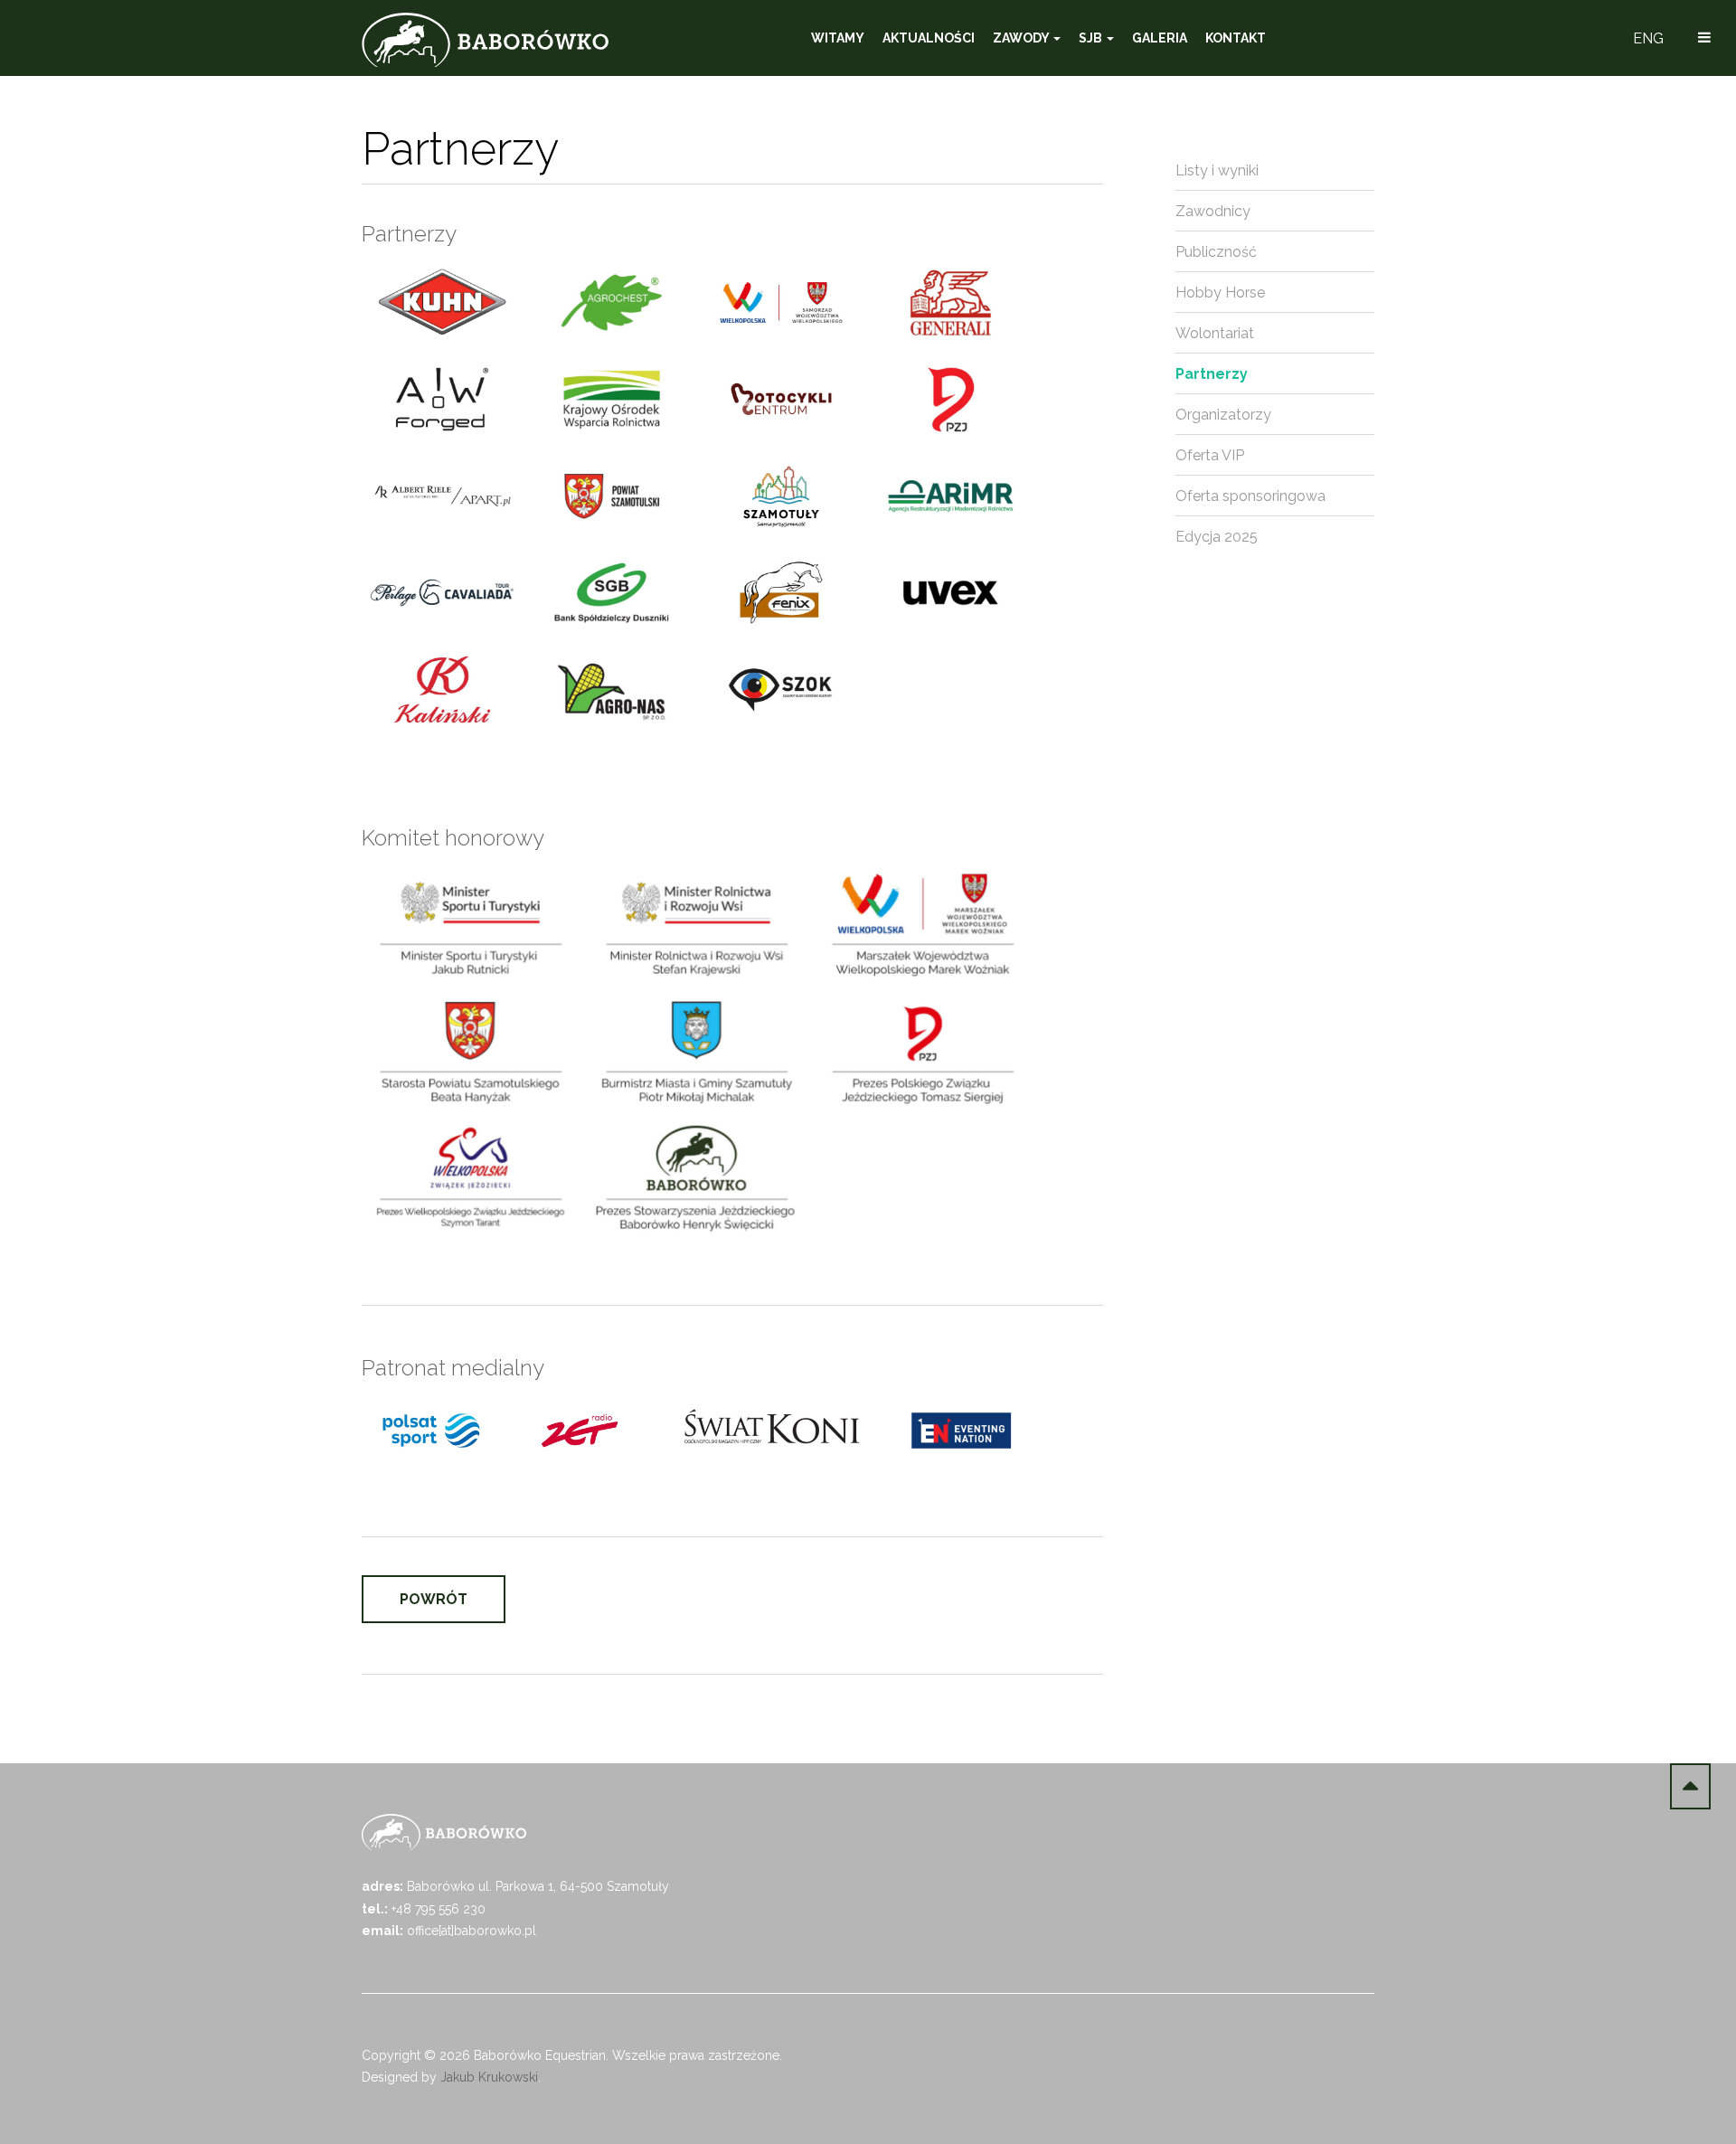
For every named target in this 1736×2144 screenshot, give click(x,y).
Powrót (434, 1599)
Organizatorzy (1223, 415)
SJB (1092, 38)
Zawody (1022, 38)
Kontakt (1236, 38)
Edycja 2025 (1217, 537)
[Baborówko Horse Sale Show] (485, 40)
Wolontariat (1215, 333)
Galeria (1160, 38)
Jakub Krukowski (489, 2077)
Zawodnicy (1213, 211)
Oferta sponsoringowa (1250, 496)
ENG (1648, 38)
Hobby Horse (1220, 293)
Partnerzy (1212, 374)
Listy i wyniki (1217, 170)
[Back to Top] (1690, 1786)
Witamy (838, 38)
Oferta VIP (1210, 455)
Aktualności (929, 38)
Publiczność (1216, 252)
